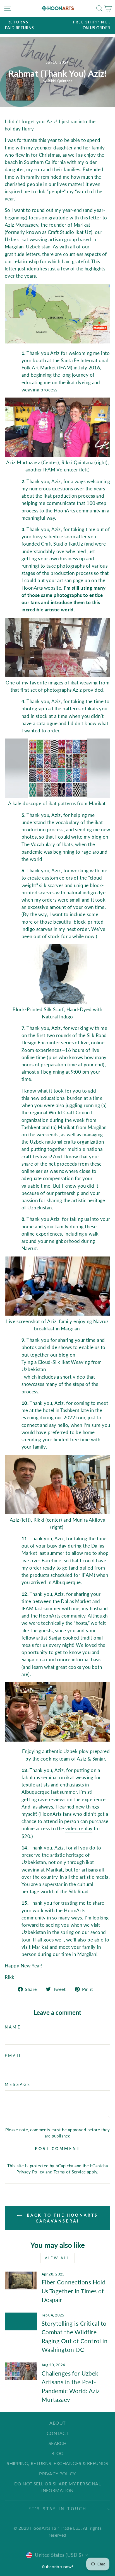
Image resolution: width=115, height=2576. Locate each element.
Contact (57, 2433)
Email (13, 2056)
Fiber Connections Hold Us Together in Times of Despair (74, 2291)
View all (57, 2258)
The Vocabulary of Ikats (47, 844)
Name (13, 2027)
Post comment (57, 2148)
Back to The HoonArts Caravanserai (61, 2218)
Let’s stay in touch (56, 2509)
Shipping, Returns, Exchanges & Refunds (57, 2463)
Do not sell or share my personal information (57, 2487)
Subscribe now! (57, 2567)
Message (18, 2084)
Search (58, 2443)
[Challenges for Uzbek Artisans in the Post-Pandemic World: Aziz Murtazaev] (21, 2371)
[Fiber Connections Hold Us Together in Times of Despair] (21, 2280)
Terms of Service (70, 2172)
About (57, 2423)
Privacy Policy (30, 2172)
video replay (79, 1828)
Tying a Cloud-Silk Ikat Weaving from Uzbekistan (62, 1366)
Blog (57, 2453)
